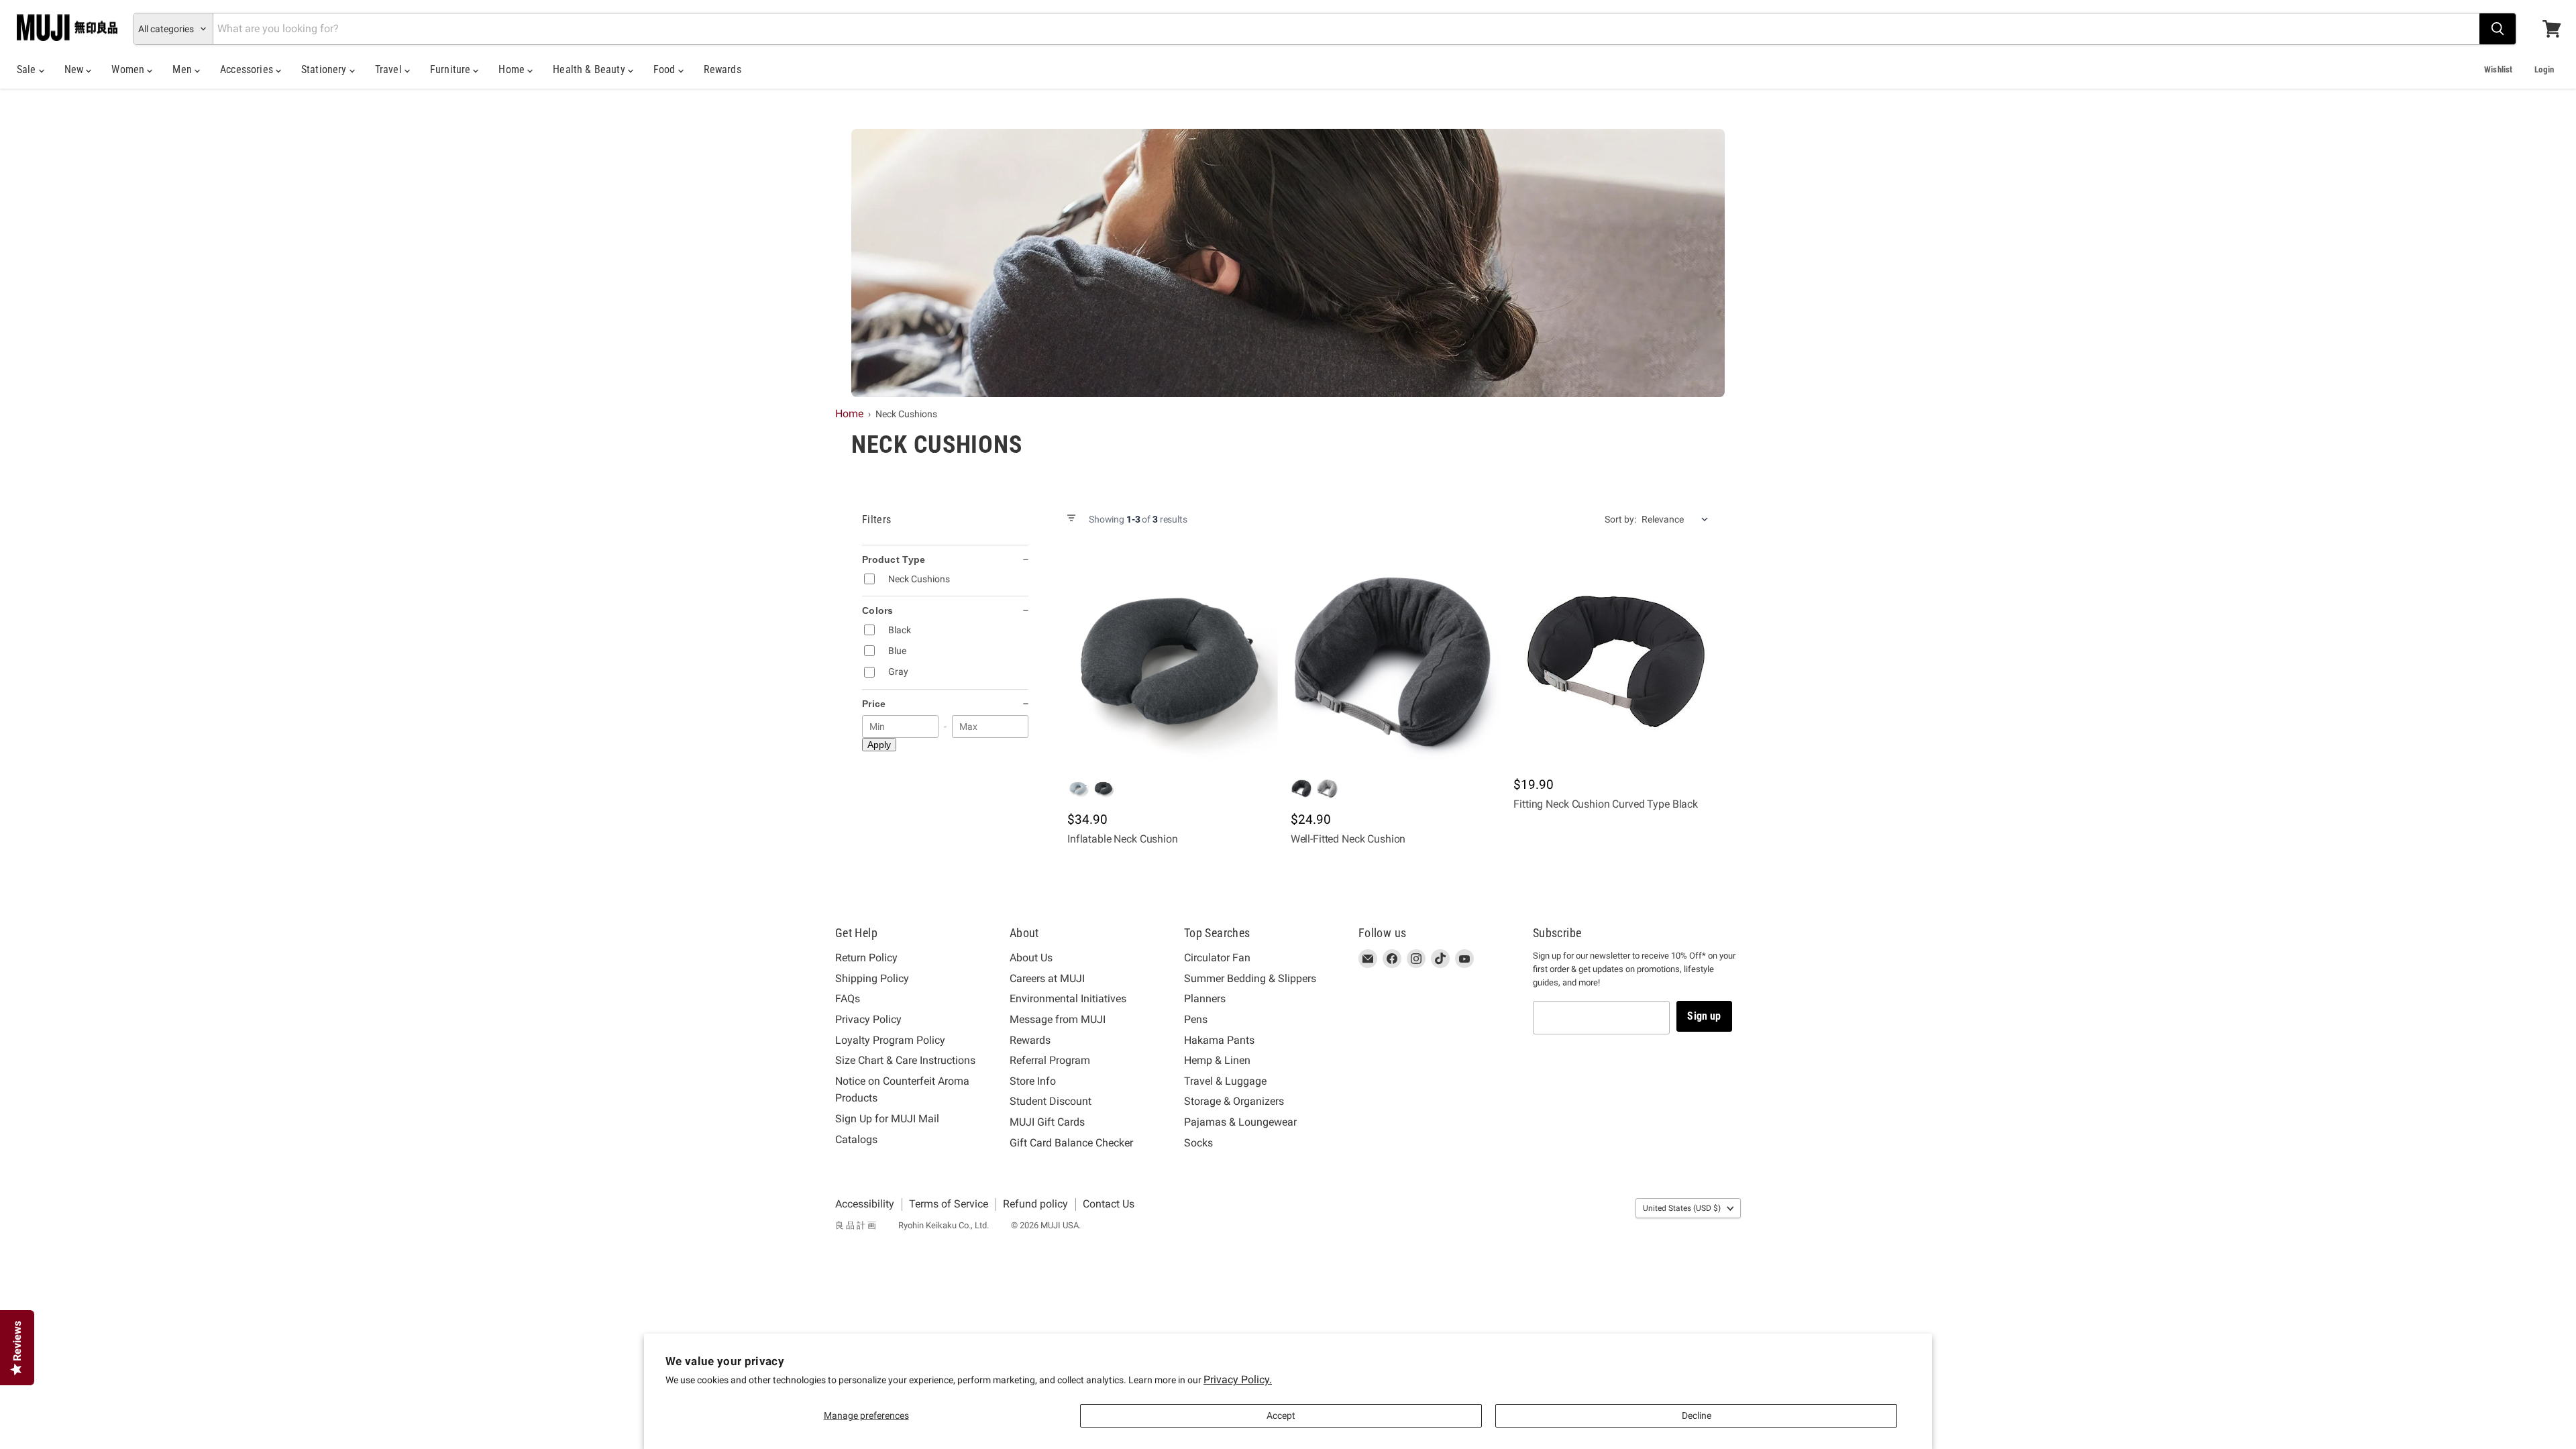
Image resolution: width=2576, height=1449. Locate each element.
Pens (1196, 1019)
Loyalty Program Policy (890, 1040)
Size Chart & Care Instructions (905, 1060)
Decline (1697, 1415)
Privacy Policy (868, 1019)
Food (666, 69)
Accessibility (865, 1204)
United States (1682, 1208)
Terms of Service (949, 1204)
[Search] (2498, 29)
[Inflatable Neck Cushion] (1170, 661)
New (75, 69)
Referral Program (1050, 1060)
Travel (390, 69)
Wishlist (2498, 69)
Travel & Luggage (1225, 1081)
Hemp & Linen (1217, 1060)
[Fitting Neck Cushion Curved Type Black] (1616, 661)
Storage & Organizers (1234, 1101)
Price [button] (874, 704)
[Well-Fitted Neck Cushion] (1393, 661)
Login (2544, 69)
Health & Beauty (590, 69)
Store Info (1033, 1081)
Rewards (722, 69)
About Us (1031, 958)
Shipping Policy (872, 978)
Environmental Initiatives (1068, 999)
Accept (1281, 1415)
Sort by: (1620, 519)
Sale (28, 69)
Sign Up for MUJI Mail (887, 1119)
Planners (1205, 999)
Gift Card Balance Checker (1071, 1143)
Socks (1198, 1143)
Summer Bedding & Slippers (1250, 978)
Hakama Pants (1219, 1040)
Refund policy (1035, 1204)
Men (183, 69)
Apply (879, 745)
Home (513, 69)
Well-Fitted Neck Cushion (1348, 839)
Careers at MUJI (1047, 978)
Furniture (452, 69)
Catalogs (856, 1139)
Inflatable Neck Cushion (1123, 839)
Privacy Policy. (1238, 1380)
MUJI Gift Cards (1047, 1122)
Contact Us (1109, 1204)
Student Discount (1051, 1101)
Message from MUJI (1058, 1019)
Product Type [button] (894, 559)
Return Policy (866, 958)
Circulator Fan (1217, 958)
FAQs (848, 999)
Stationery (325, 69)
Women (129, 69)
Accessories (248, 69)
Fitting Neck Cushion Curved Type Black (1606, 804)
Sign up (1704, 1016)
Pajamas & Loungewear (1240, 1122)
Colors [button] (878, 610)
